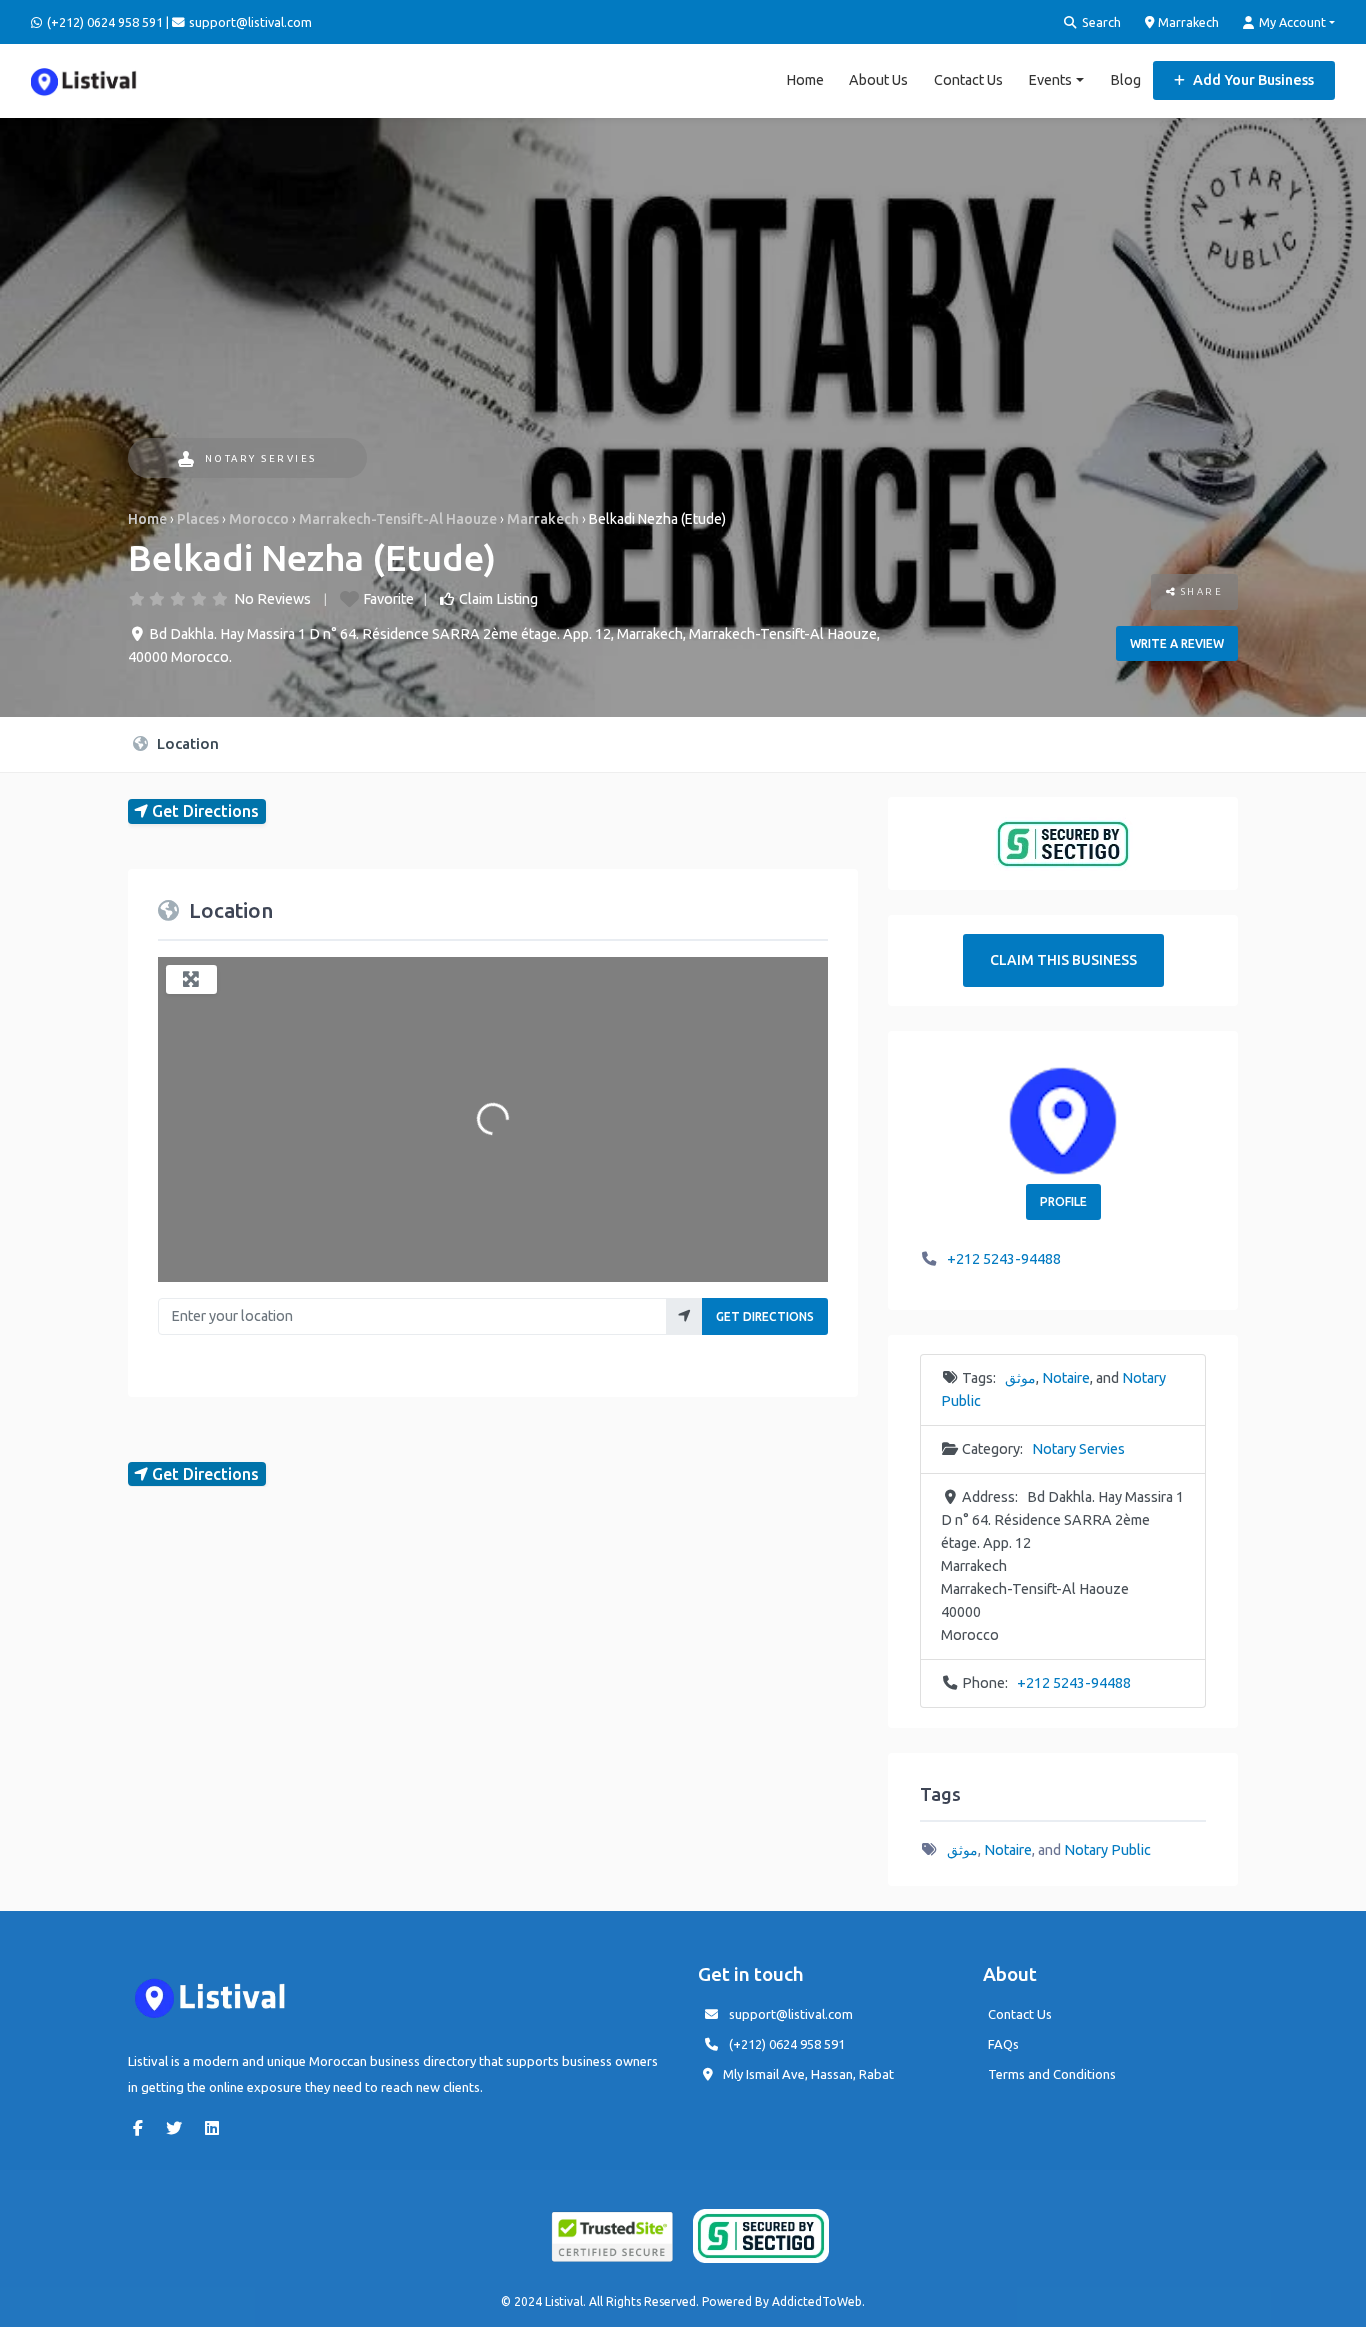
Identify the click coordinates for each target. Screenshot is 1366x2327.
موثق (1020, 1378)
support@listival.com (791, 2014)
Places (198, 519)
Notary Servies (261, 458)
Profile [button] (1063, 1201)
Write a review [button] (1177, 643)
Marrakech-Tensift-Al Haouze (398, 519)
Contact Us (968, 80)
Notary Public (1107, 1850)
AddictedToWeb (817, 2301)
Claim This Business (1063, 960)
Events (1050, 80)
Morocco (259, 519)
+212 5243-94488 (1004, 1259)
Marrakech (1187, 22)
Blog (1125, 80)
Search (1100, 22)
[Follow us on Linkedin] (217, 2128)
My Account (1291, 22)
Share (1199, 591)
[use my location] (684, 1316)
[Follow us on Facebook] (143, 2128)
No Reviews (272, 599)
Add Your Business (1252, 80)
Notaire (1066, 1378)
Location (186, 743)
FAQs (1003, 2044)
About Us (878, 80)
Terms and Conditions (1052, 2074)
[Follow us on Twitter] (179, 2128)
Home (805, 80)
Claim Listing (498, 599)
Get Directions (765, 1316)
